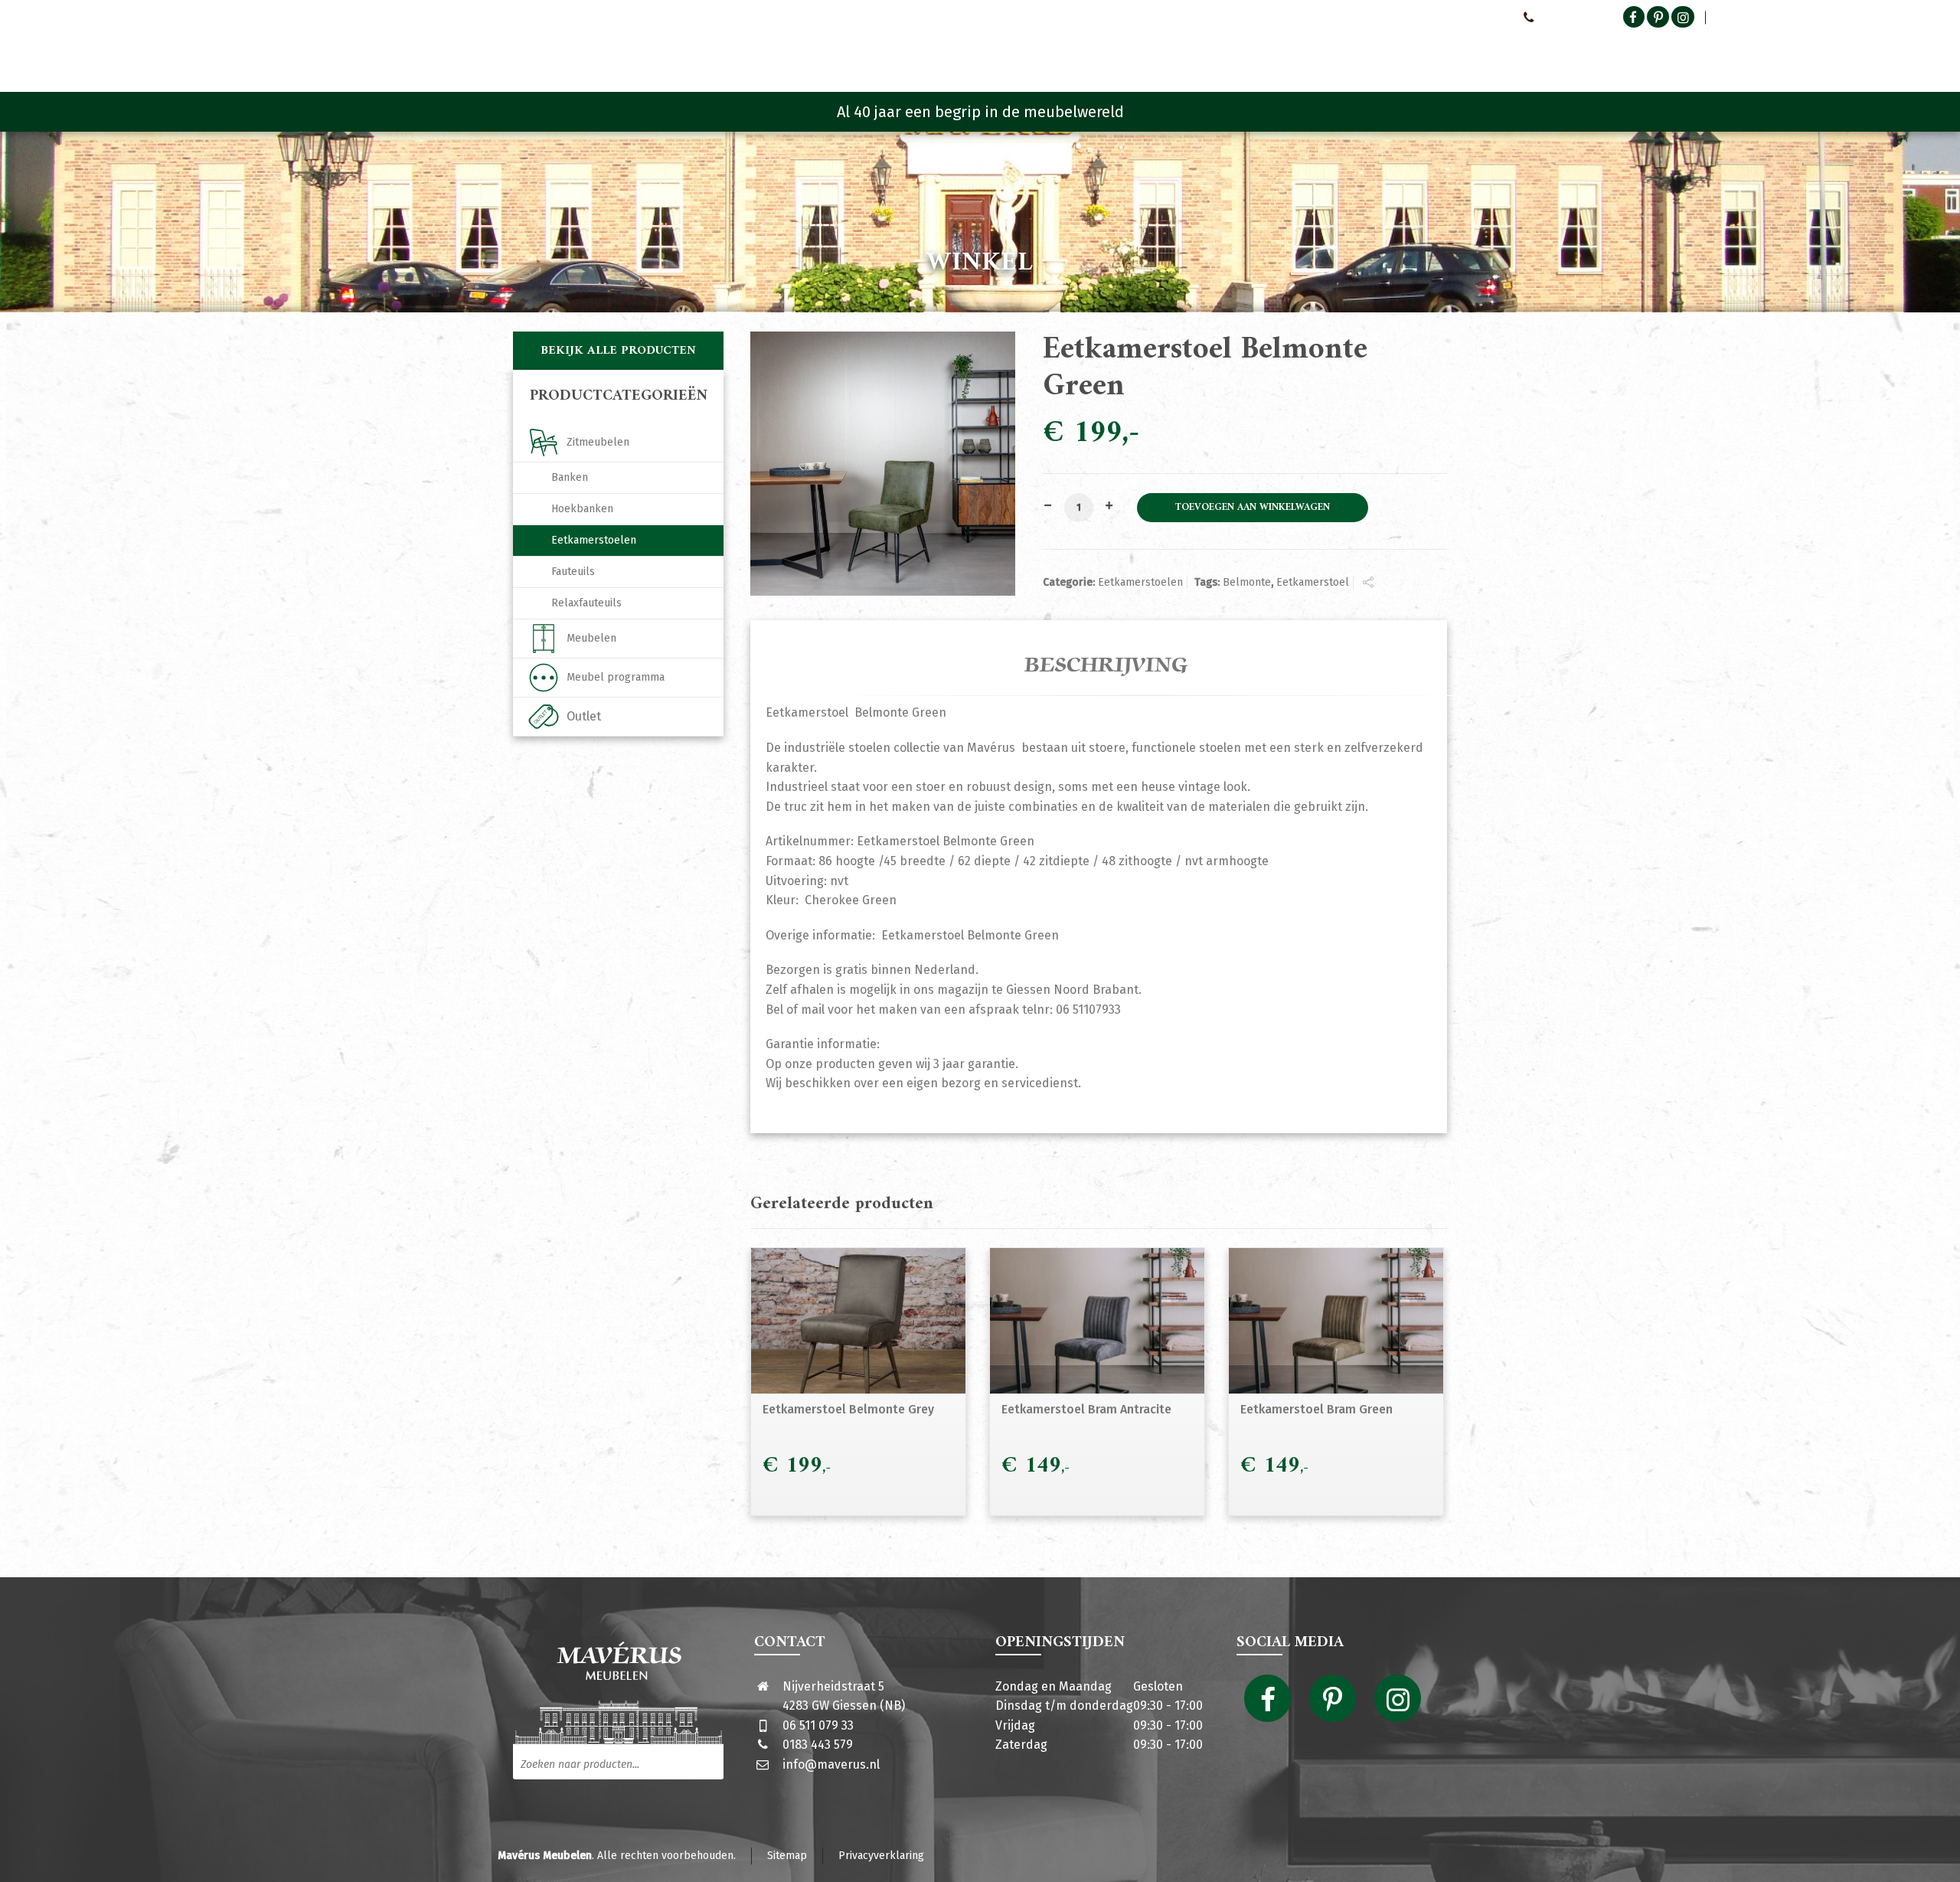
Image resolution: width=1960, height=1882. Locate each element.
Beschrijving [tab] (1106, 665)
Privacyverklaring (881, 1856)
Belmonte (1247, 582)
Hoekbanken (582, 509)
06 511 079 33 (818, 1725)
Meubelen (591, 638)
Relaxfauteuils (586, 603)
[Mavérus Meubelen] (642, 50)
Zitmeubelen (598, 442)
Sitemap (787, 1856)
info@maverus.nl (831, 1764)
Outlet (584, 716)
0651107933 (1566, 17)
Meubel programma (616, 677)
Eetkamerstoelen (1140, 582)
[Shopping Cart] (1437, 54)
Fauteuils (573, 572)
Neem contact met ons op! (1446, 17)
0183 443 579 (818, 1745)
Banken (570, 477)
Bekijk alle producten (618, 351)
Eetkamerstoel (1313, 582)
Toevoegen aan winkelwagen (1253, 508)
